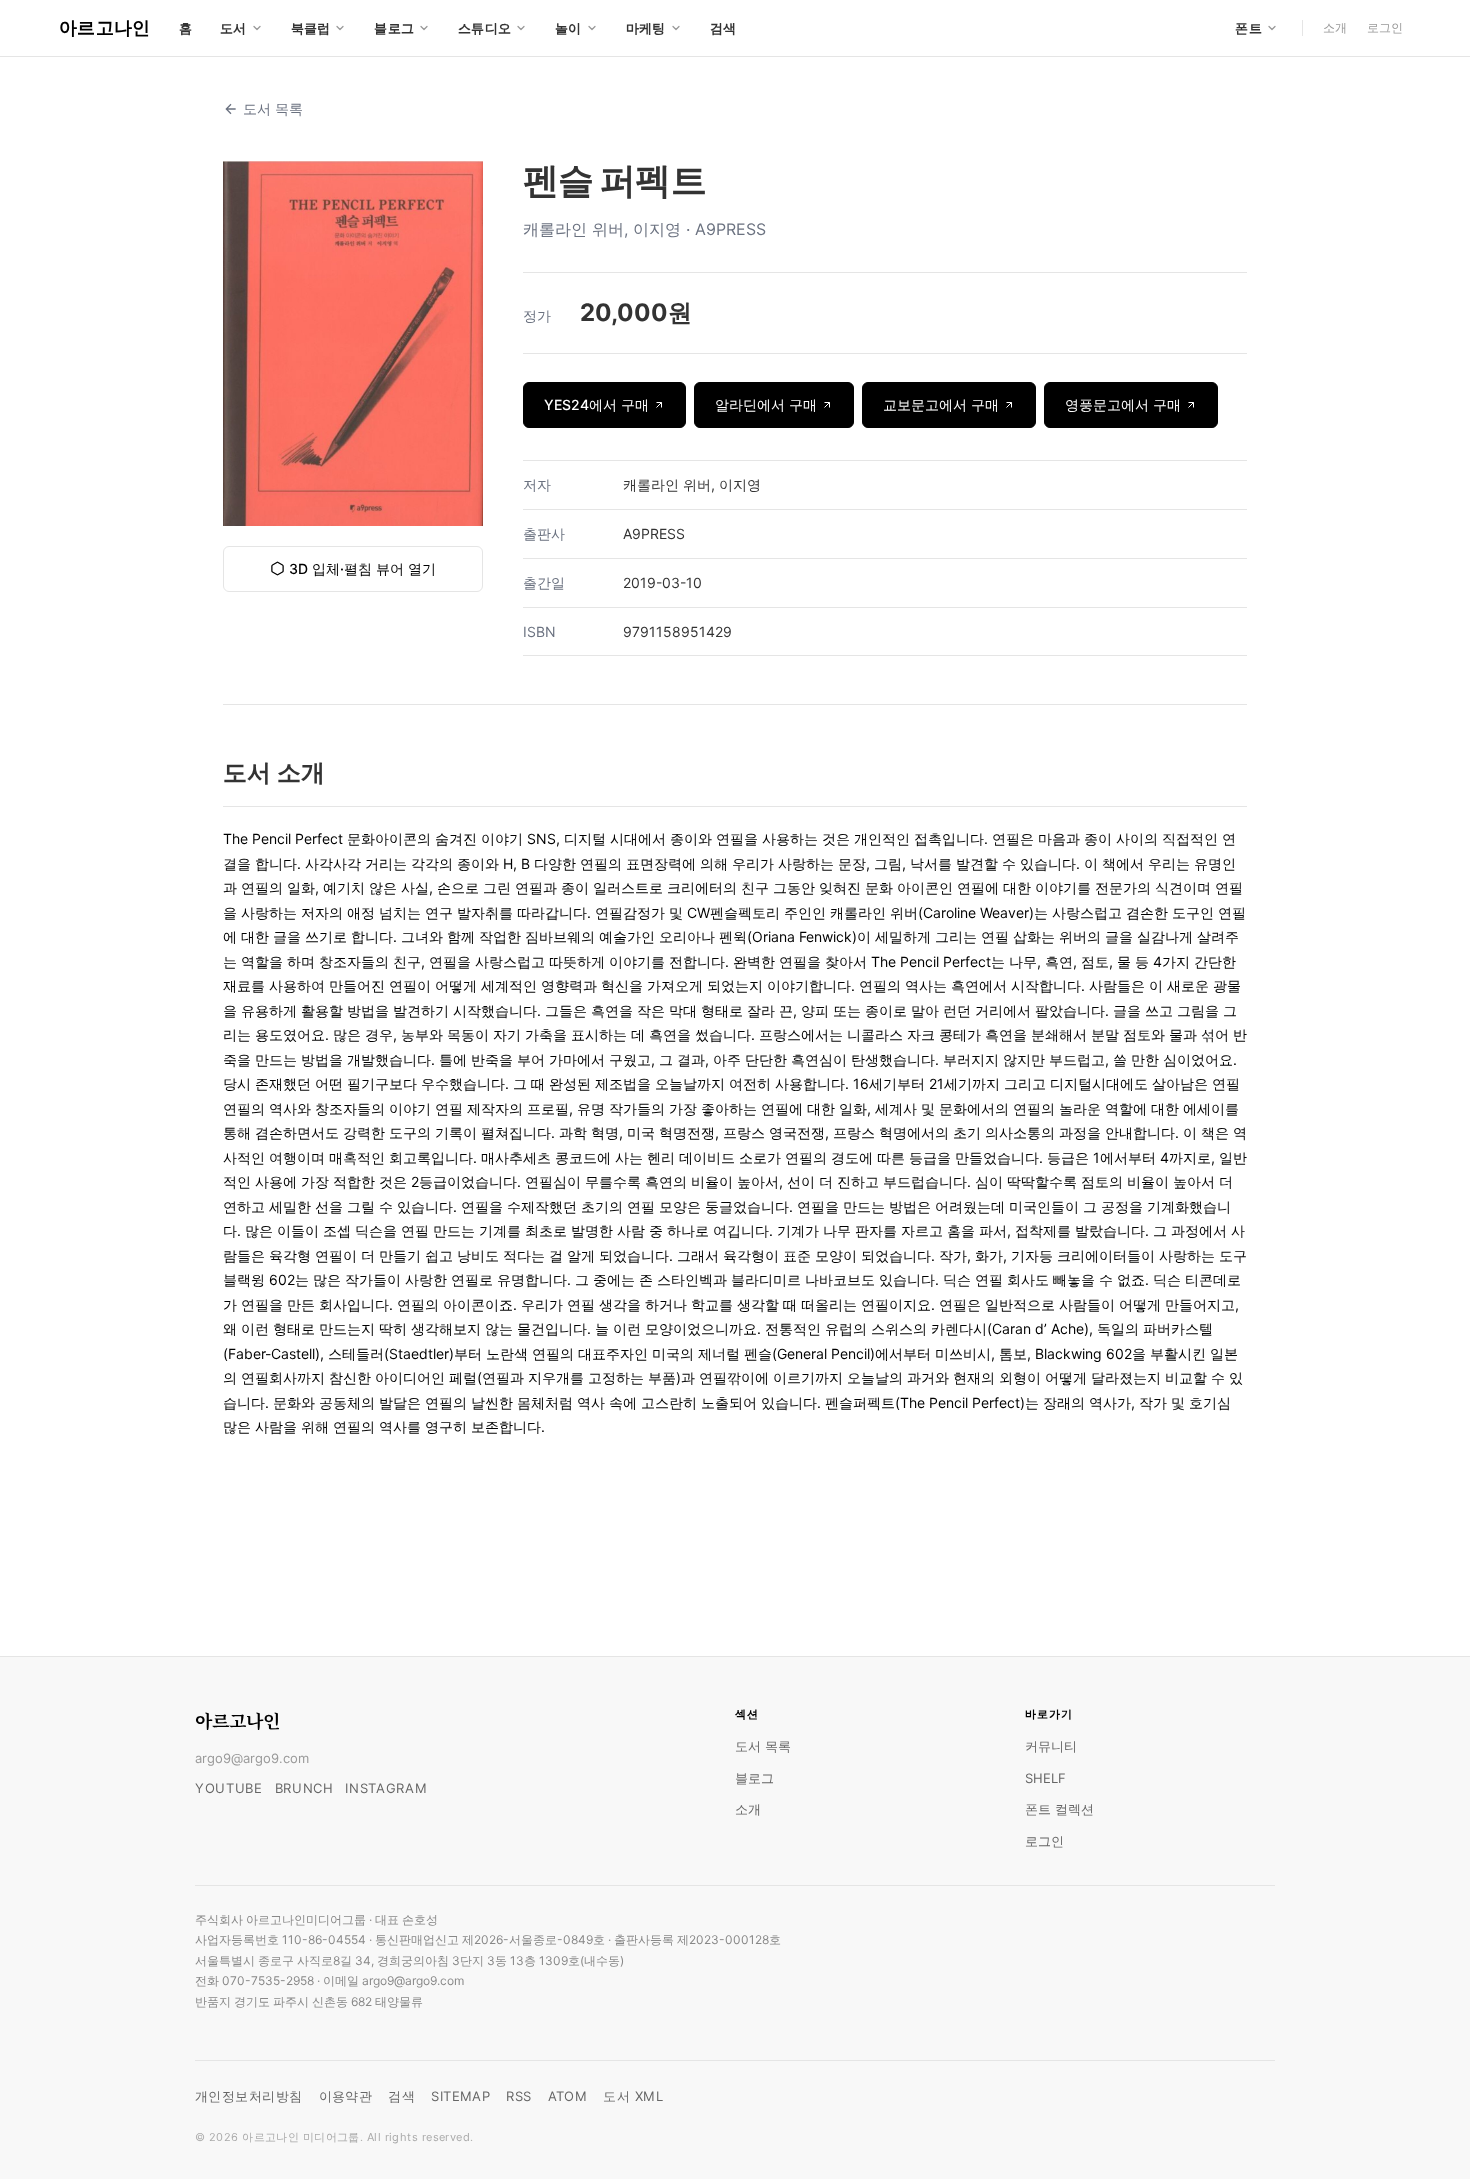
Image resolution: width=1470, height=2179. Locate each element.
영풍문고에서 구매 (1123, 404)
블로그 (754, 1778)
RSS (518, 2096)
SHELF (1045, 1778)
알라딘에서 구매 (766, 404)
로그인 (1385, 27)
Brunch (304, 1788)
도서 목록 (273, 108)
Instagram (386, 1788)
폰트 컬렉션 (1059, 1809)
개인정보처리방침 (249, 2096)
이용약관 (346, 2096)
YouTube (229, 1788)
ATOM (568, 2096)
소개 (1335, 27)
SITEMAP (460, 2096)
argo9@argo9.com (252, 1758)
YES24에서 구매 (596, 404)
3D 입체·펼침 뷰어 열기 (362, 568)
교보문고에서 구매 (941, 404)
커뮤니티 (1051, 1746)
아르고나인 (105, 27)
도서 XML (633, 2096)
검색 (723, 28)
